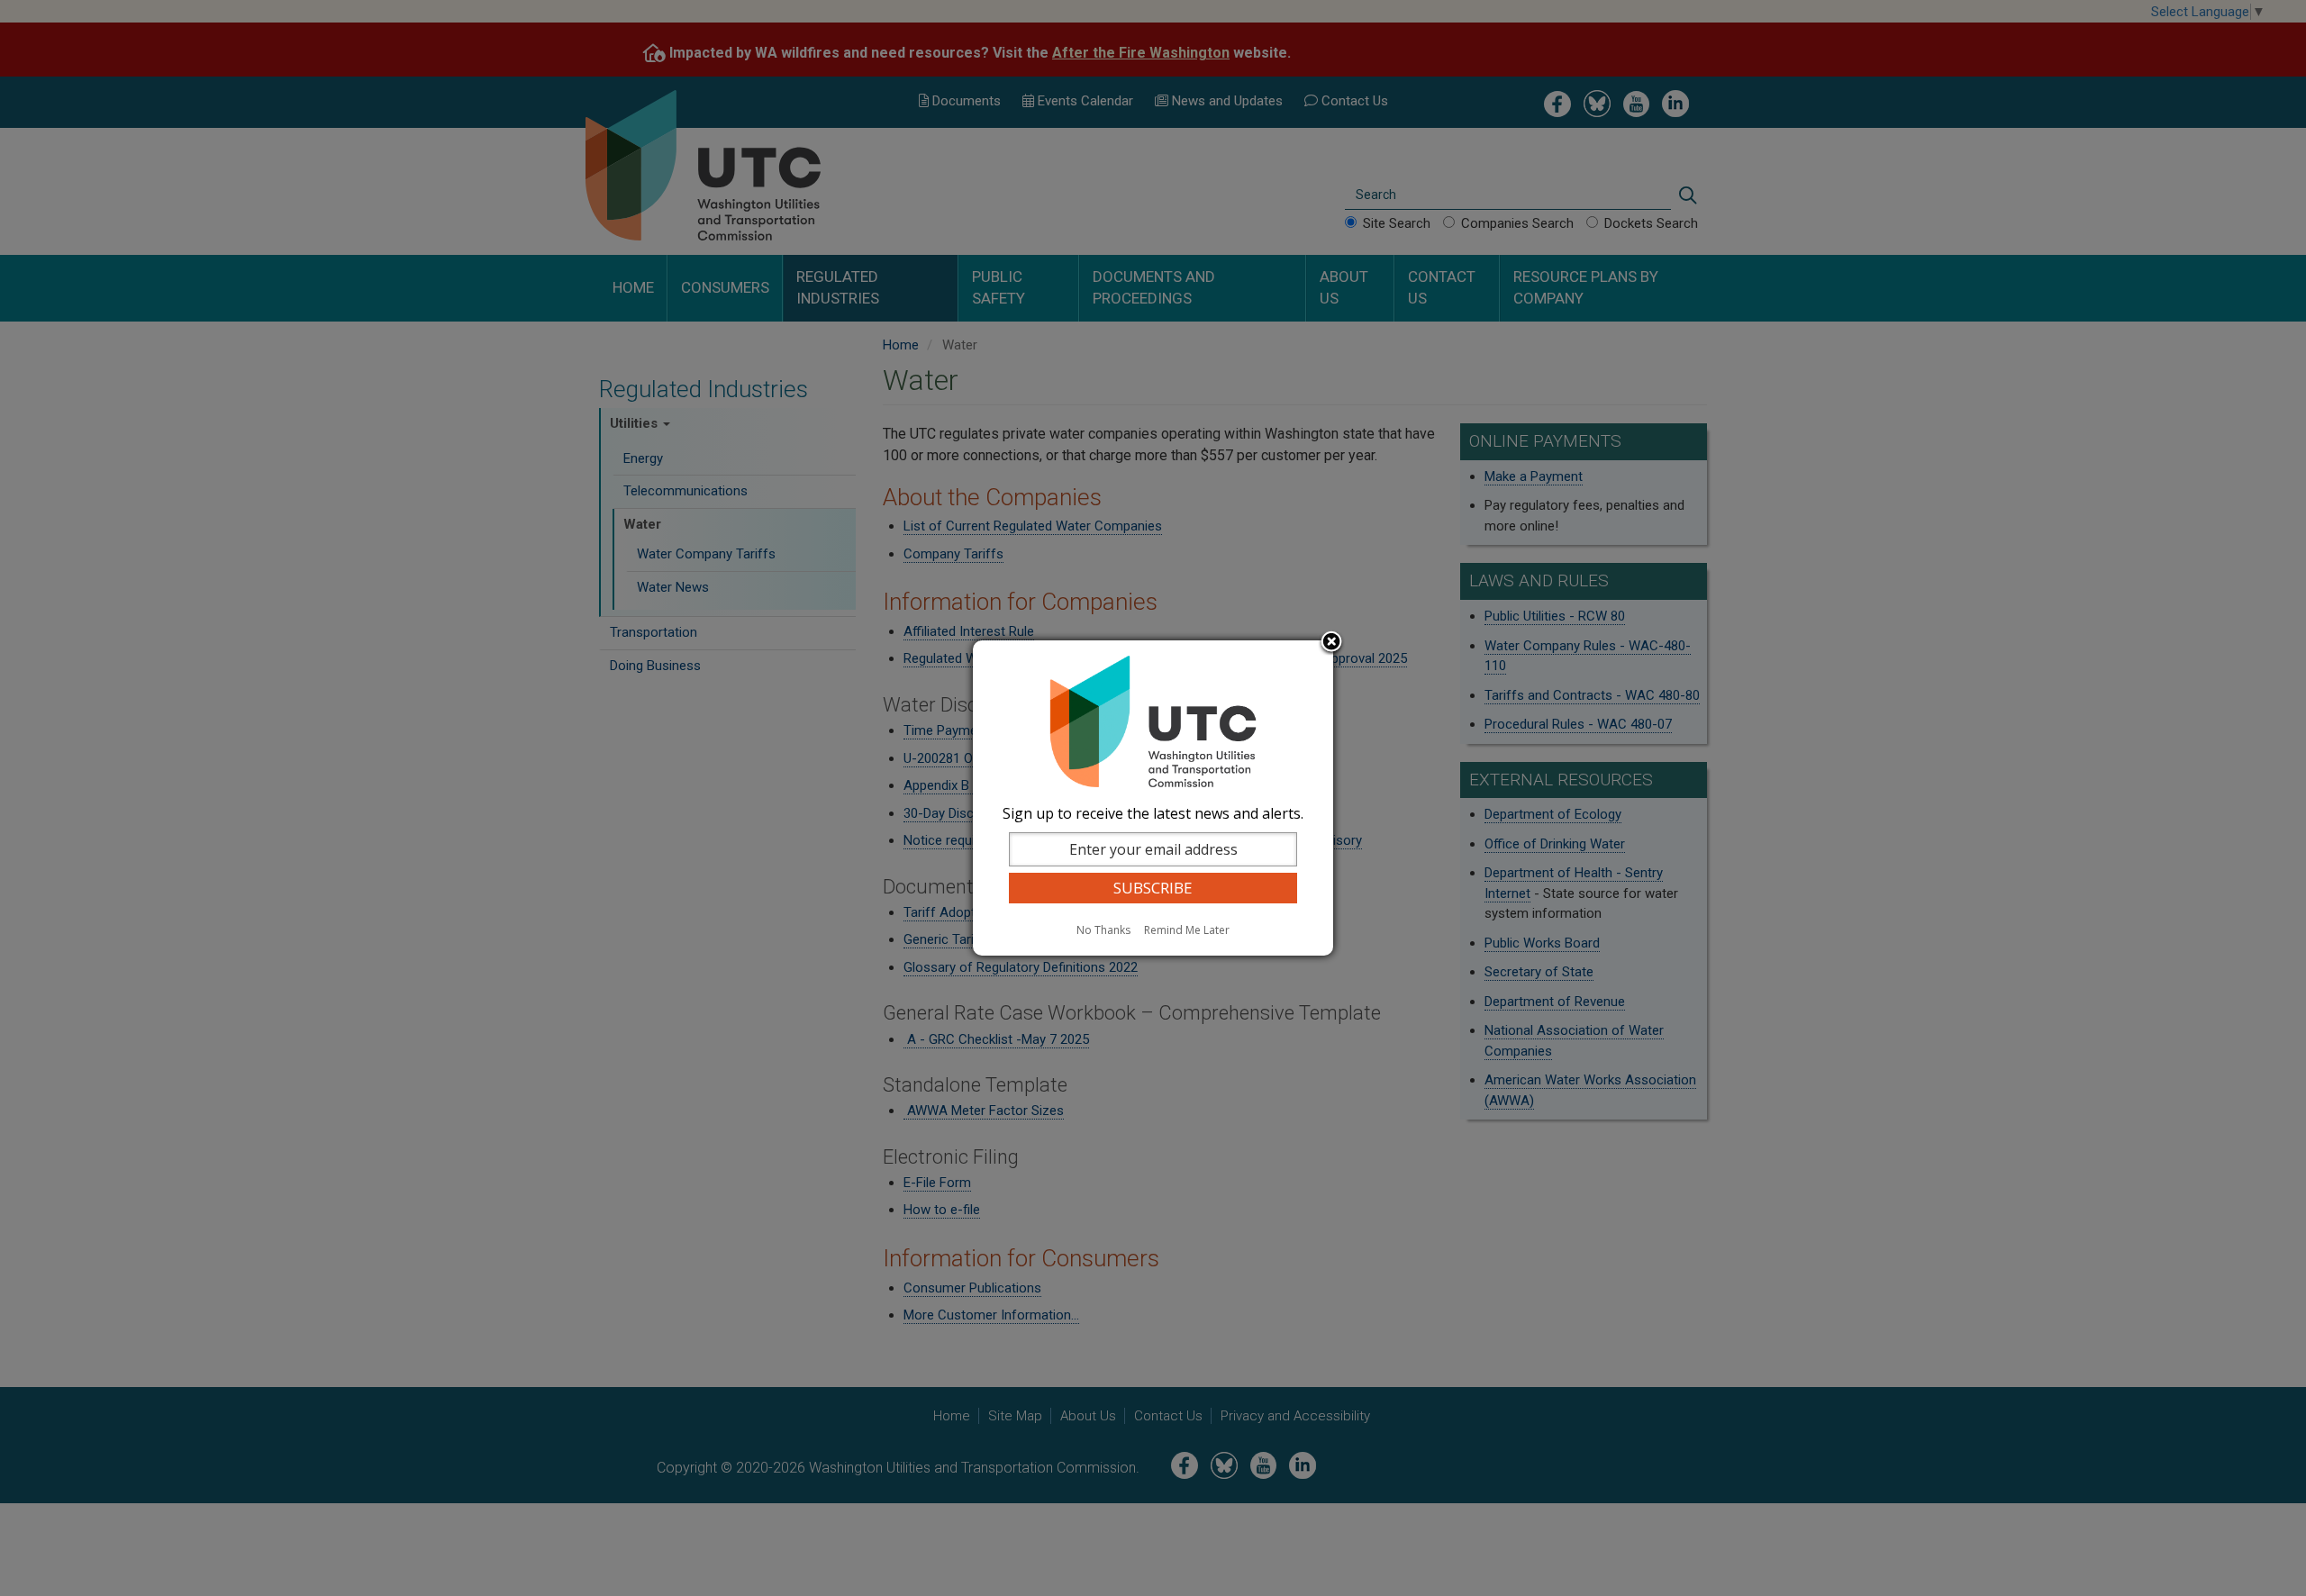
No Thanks (1103, 930)
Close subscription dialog (1331, 643)
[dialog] (1153, 798)
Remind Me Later (1187, 930)
